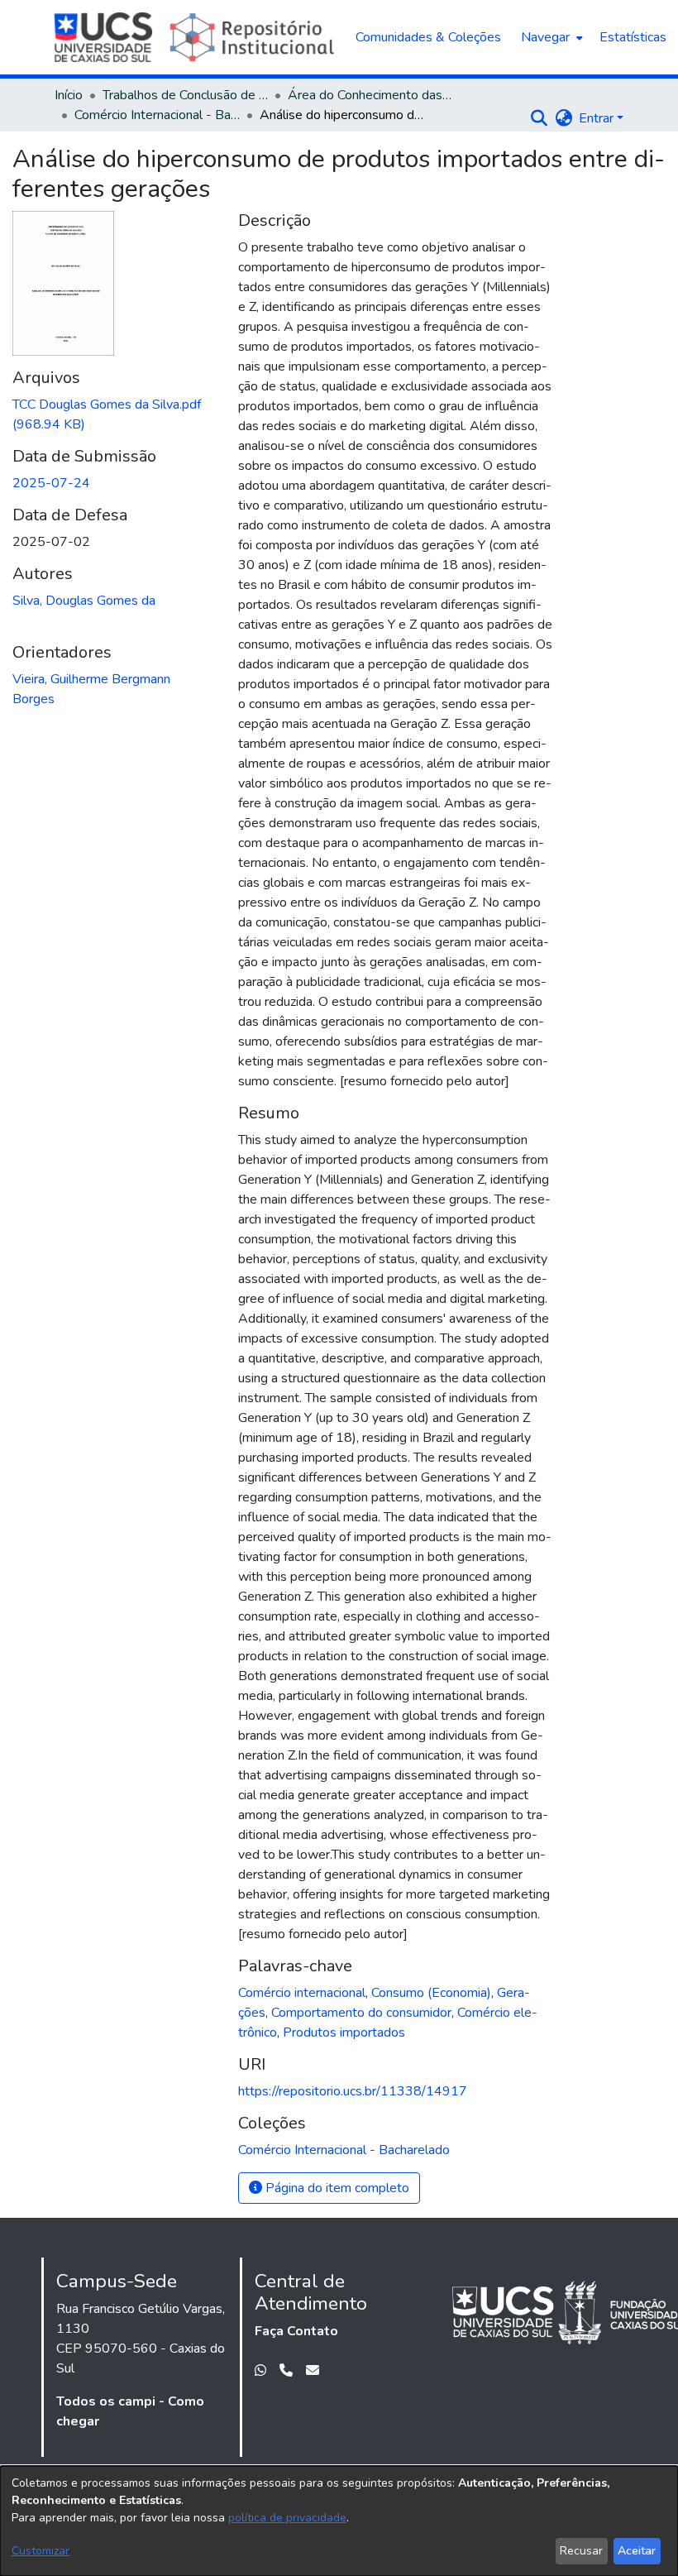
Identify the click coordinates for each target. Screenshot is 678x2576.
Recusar (581, 2551)
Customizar (41, 2551)
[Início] (196, 37)
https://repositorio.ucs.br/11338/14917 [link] (353, 2091)
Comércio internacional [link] (302, 1993)
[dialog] (339, 2521)
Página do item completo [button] (336, 2188)
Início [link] (69, 95)
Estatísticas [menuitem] (633, 37)
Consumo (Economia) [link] (431, 1993)
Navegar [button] (545, 37)
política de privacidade (287, 2518)
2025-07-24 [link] (51, 483)
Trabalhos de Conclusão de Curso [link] (185, 95)
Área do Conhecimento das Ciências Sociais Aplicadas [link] (370, 95)
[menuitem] (550, 37)
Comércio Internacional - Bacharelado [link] (157, 115)
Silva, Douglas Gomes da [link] (84, 601)
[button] (539, 118)
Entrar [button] (598, 118)
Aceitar (637, 2551)
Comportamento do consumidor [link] (361, 2013)
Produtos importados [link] (344, 2033)
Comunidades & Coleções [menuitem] (428, 37)
